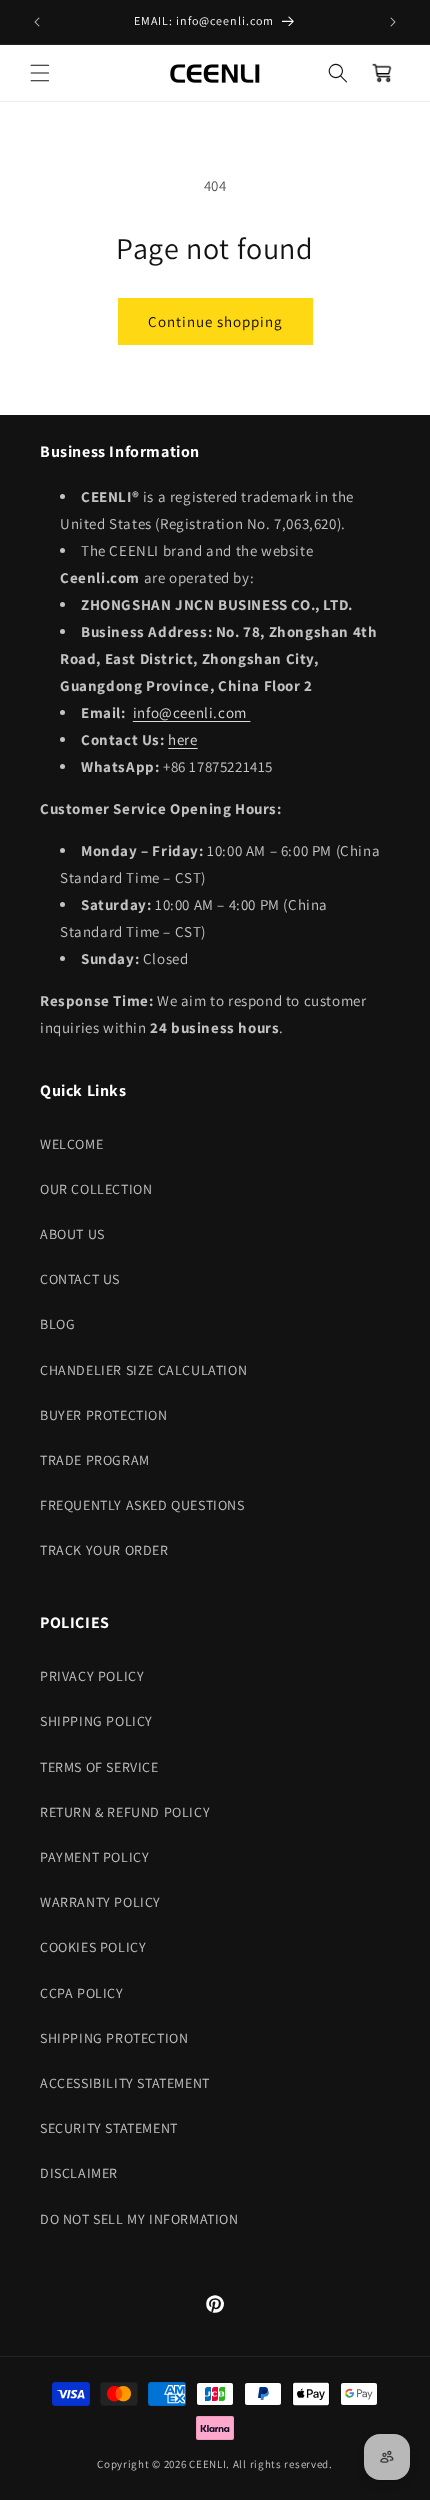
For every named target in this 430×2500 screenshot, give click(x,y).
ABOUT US (72, 1234)
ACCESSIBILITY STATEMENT (125, 2083)
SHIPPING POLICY (96, 1721)
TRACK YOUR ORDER (104, 1550)
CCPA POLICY (82, 1993)
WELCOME (71, 1144)
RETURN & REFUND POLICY (125, 1812)
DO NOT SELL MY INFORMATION (139, 2219)
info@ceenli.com (192, 712)
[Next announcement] (393, 22)
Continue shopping (215, 321)
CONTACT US (80, 1279)
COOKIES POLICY (93, 1947)
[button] (40, 73)
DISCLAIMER (79, 2173)
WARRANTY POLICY (100, 1902)
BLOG (57, 1324)
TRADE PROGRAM (95, 1460)
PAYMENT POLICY (94, 1857)
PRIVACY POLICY (92, 1676)
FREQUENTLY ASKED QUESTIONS (142, 1505)
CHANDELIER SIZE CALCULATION (143, 1370)
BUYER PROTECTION (104, 1415)
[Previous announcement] (37, 22)
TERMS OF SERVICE (99, 1767)
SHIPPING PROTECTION (114, 2038)
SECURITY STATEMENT (109, 2128)
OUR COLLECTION (96, 1189)
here (182, 739)
